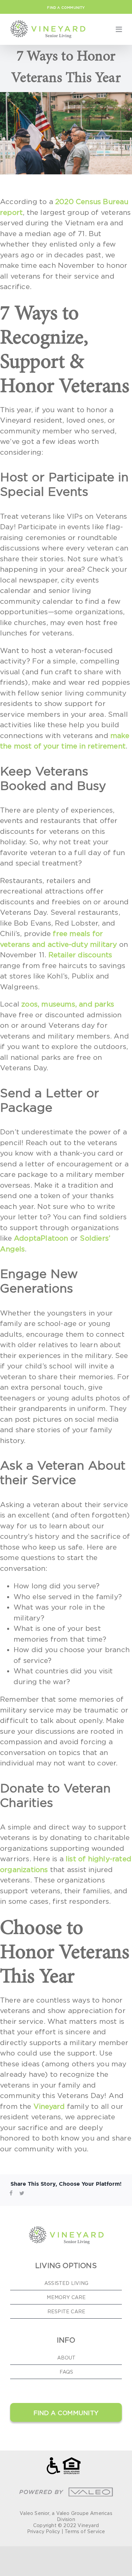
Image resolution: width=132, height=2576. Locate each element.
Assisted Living (66, 2283)
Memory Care (66, 2297)
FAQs (67, 2372)
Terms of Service (85, 2531)
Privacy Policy (44, 2531)
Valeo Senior (34, 2513)
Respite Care (66, 2311)
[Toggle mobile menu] (119, 29)
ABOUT (67, 2358)
